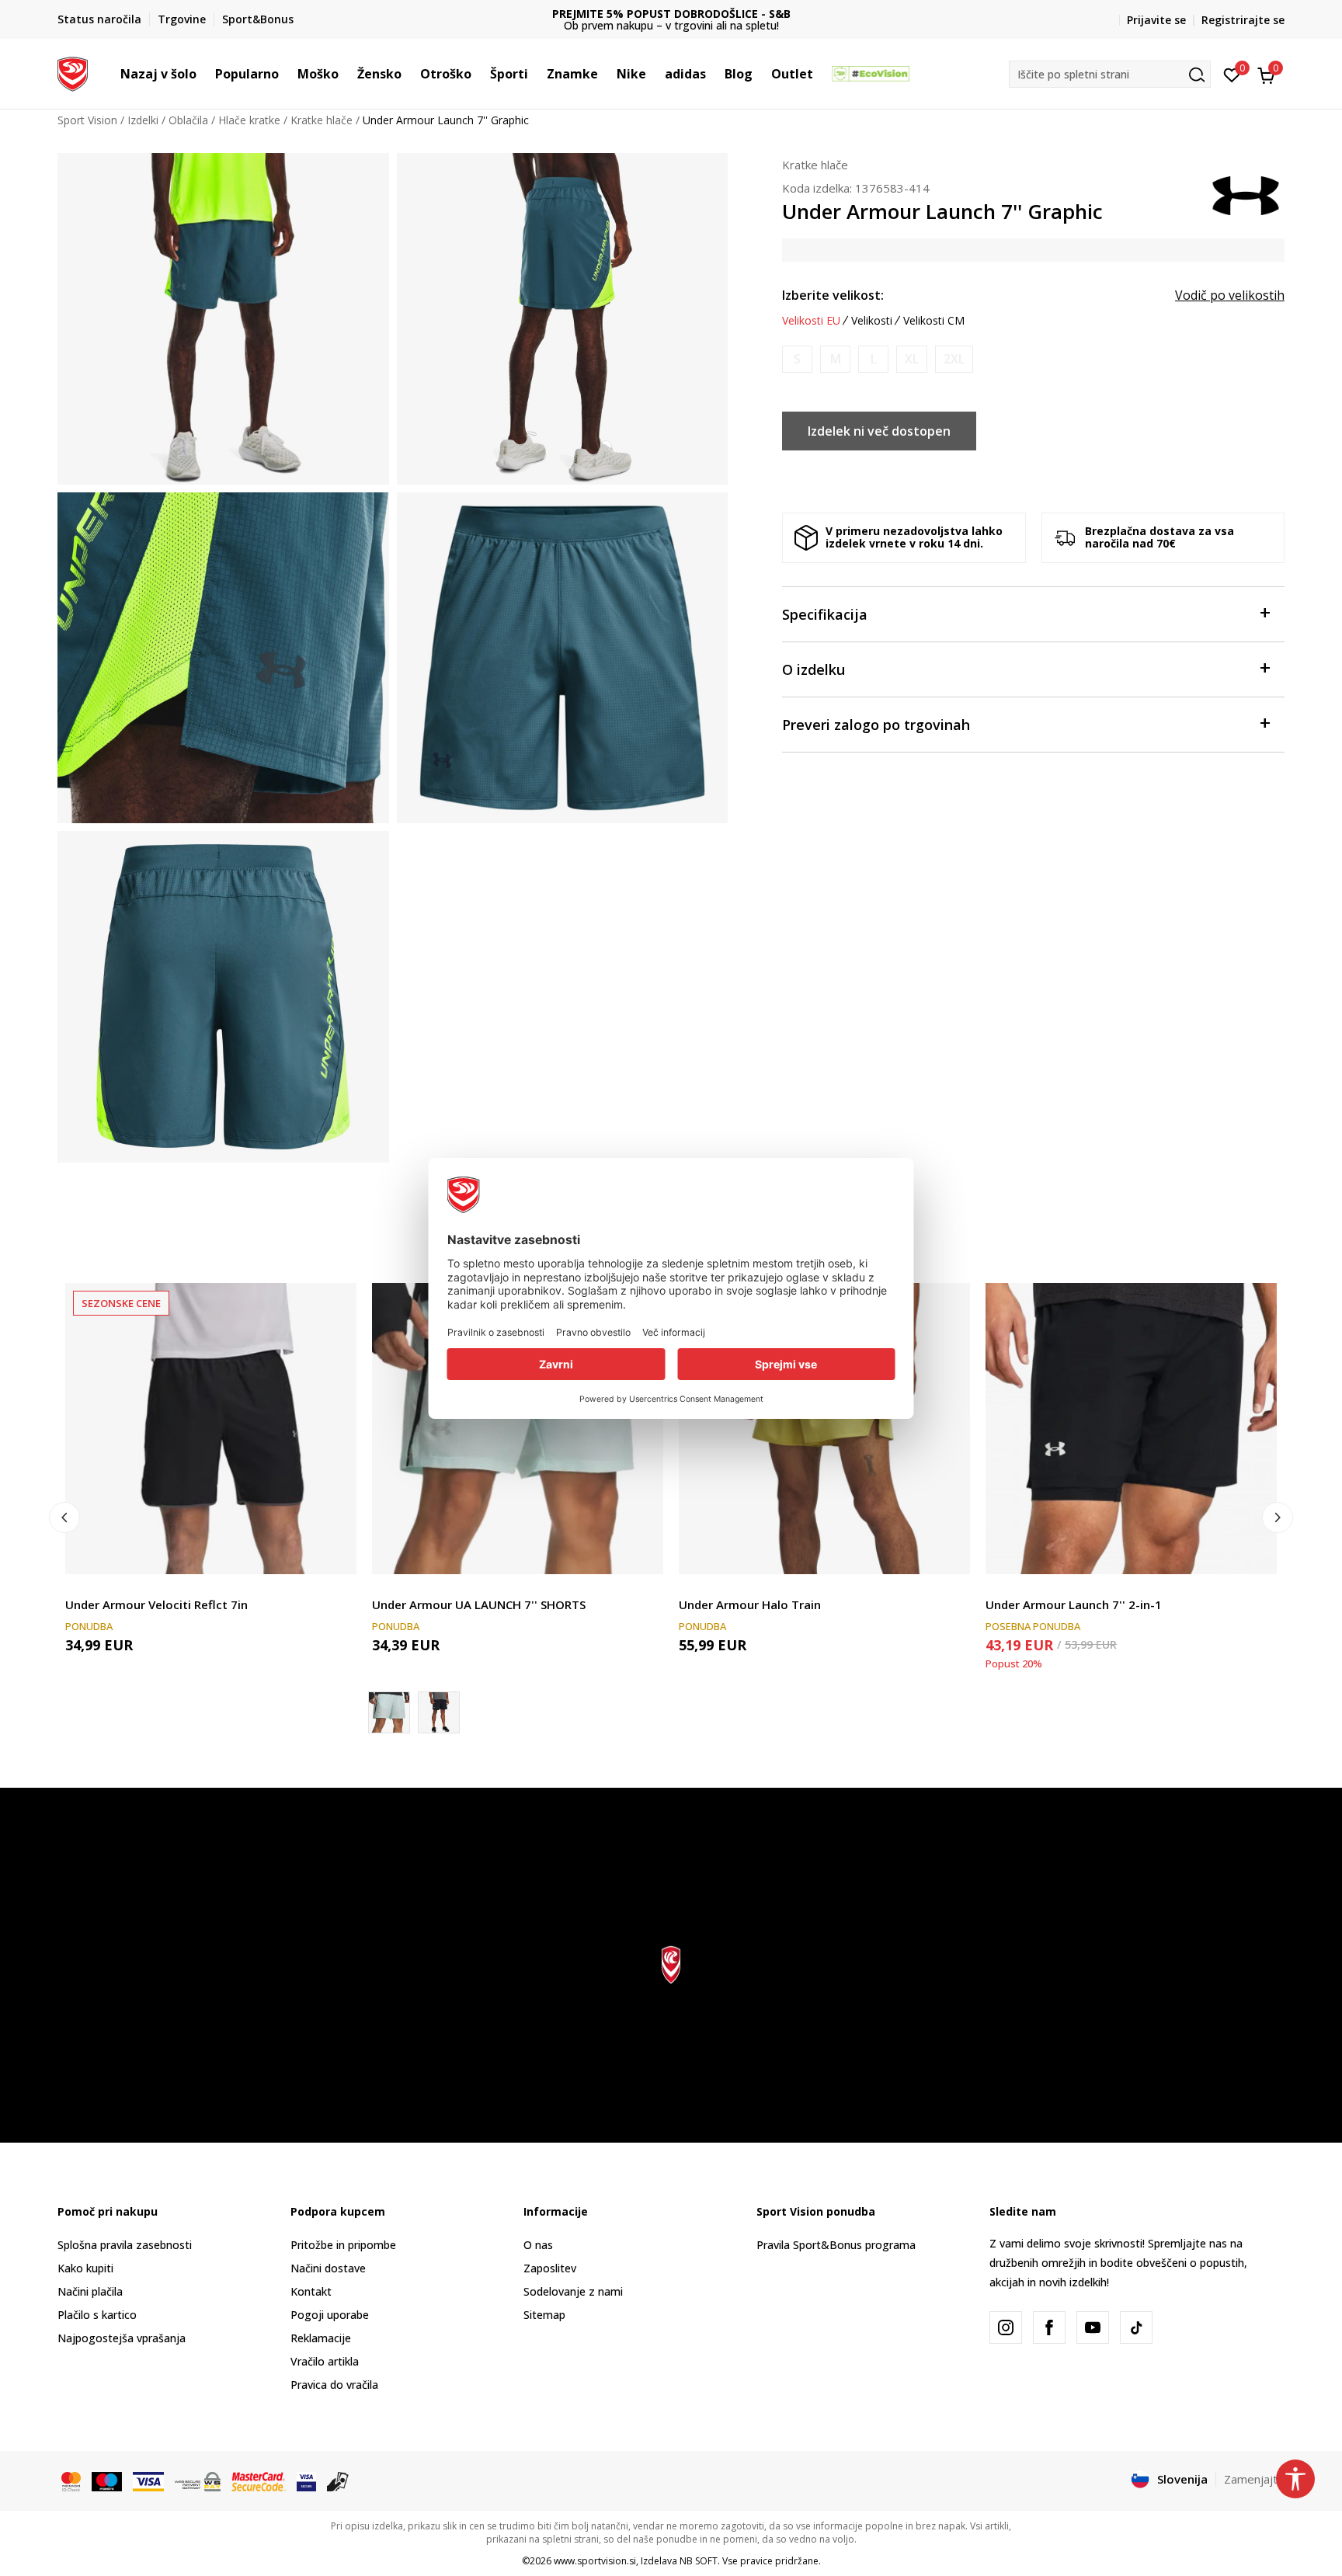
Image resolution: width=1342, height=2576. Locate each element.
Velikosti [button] (872, 321)
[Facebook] (1049, 2327)
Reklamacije (321, 2338)
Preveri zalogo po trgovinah (876, 725)
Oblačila (188, 120)
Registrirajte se (1243, 20)
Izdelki (143, 120)
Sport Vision (87, 120)
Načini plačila (90, 2291)
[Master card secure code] (259, 2480)
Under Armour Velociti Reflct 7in (156, 1604)
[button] (204, 74)
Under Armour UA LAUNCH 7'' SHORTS (479, 1604)
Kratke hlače (322, 120)
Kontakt (311, 2291)
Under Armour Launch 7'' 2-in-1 (1074, 1604)
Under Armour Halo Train (750, 1604)
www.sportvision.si (595, 2561)
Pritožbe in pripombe (343, 2245)
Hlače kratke (249, 120)
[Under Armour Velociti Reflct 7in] (211, 1429)
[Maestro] (107, 2480)
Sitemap (544, 2315)
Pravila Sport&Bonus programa (836, 2245)
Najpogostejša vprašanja (122, 2338)
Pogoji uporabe (330, 2315)
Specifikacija (825, 614)
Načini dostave (328, 2268)
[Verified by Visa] (306, 2480)
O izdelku (814, 669)
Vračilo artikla (325, 2361)
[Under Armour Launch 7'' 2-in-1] (1131, 1429)
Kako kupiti (85, 2268)
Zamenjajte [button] (1254, 2479)
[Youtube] (1093, 2327)
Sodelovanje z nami (573, 2291)
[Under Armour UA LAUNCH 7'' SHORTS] (518, 1429)
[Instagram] (1006, 2327)
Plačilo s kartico (97, 2315)
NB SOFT (699, 2561)
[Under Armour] (1246, 194)
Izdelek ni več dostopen (879, 431)
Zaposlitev (550, 2268)
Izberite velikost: (833, 295)
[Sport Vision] (73, 72)
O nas (538, 2245)
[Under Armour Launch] (439, 1712)
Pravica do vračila (334, 2385)
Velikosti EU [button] (811, 321)
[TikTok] (1136, 2327)
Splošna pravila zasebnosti (125, 2245)
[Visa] (148, 2480)
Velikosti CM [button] (934, 321)
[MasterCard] (71, 2480)
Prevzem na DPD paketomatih (671, 14)
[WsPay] (198, 2480)
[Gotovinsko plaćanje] (338, 2480)
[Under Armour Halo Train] (824, 1429)
